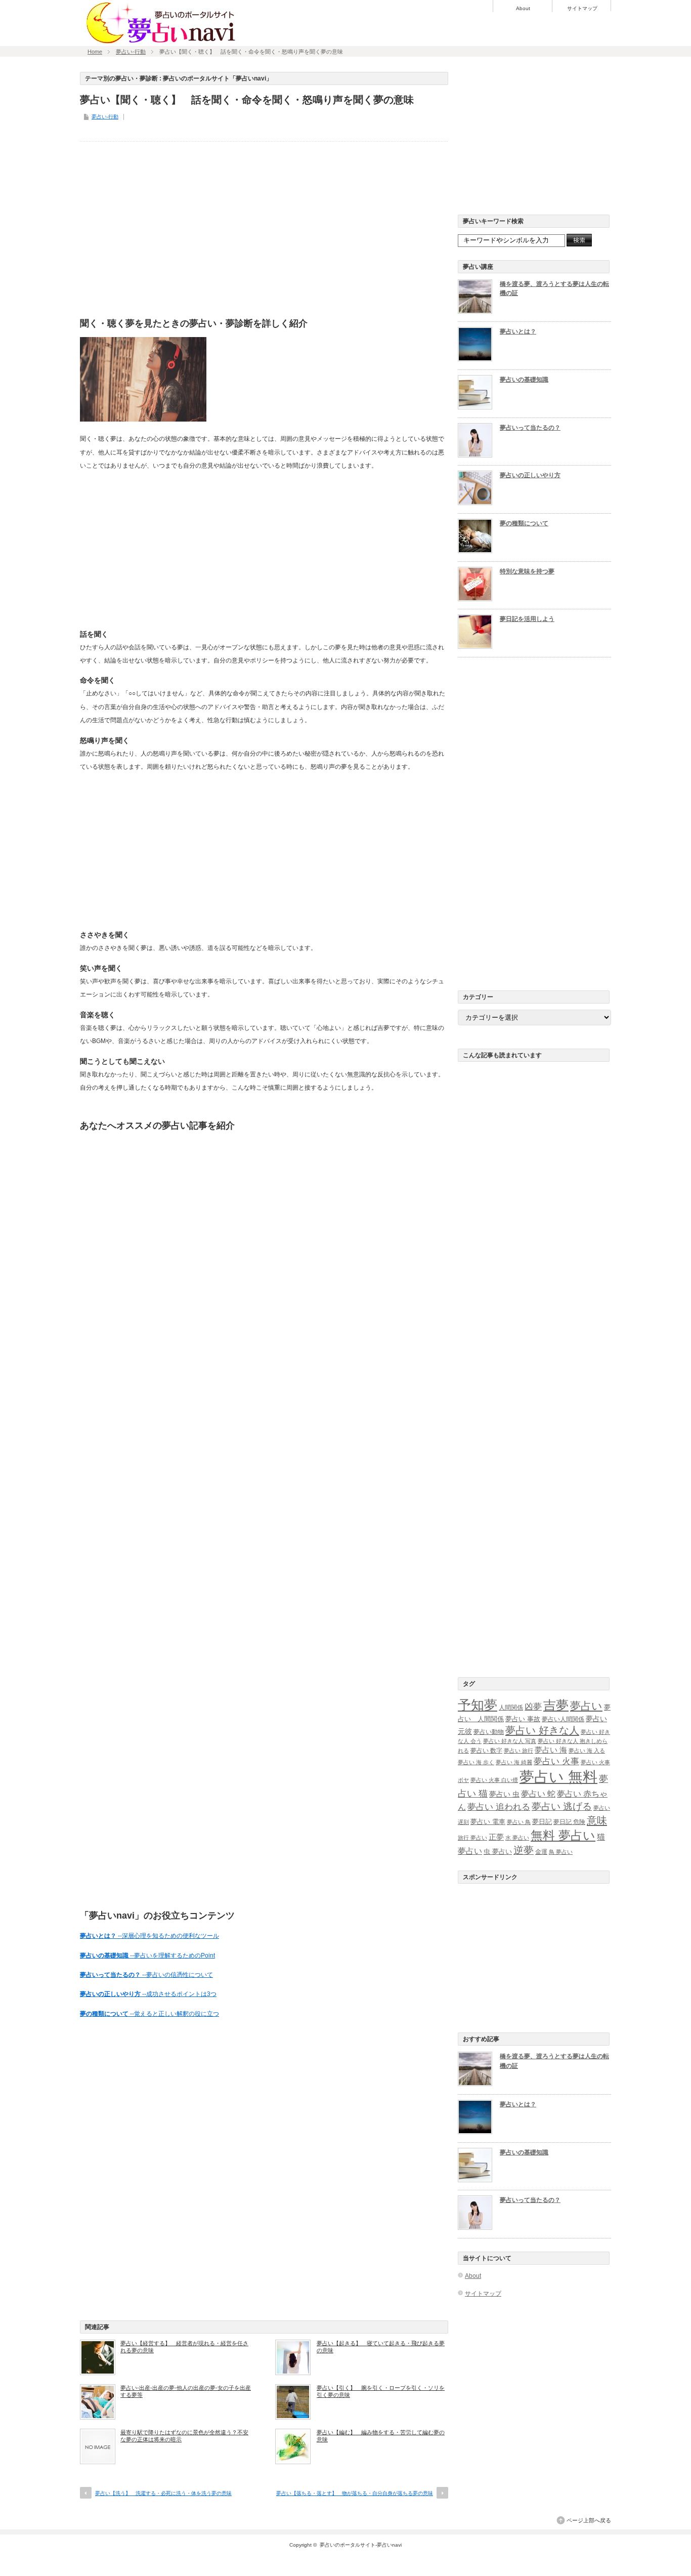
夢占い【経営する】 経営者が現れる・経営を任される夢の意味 (184, 2347)
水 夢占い (517, 1838)
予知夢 (478, 1705)
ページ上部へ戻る (589, 2520)
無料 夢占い (563, 1836)
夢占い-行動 (131, 52)
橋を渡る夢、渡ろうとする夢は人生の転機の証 (554, 289)
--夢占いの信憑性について (146, 1975)
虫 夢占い (498, 1852)
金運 (541, 1852)
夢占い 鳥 (519, 1822)
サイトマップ (582, 9)
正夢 (496, 1837)
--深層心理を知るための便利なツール (149, 1936)
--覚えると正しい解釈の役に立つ (149, 2014)
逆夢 (524, 1850)
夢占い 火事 (556, 1761)
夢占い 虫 (504, 1794)
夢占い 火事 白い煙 (494, 1780)
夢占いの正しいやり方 (530, 475)
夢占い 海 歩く (476, 1762)
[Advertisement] (264, 227)
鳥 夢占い (561, 1852)
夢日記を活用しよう (527, 619)
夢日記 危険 (569, 1822)
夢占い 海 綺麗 (514, 1762)
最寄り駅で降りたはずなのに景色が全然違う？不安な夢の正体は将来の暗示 (184, 2436)
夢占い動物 (489, 1732)
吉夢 (556, 1705)
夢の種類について (524, 523)
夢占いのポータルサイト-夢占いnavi (361, 2545)
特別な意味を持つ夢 (527, 571)
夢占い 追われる (499, 1807)
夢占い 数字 (486, 1751)
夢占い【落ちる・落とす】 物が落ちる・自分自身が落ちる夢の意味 (355, 2493)
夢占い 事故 (523, 1719)
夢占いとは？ (518, 331)
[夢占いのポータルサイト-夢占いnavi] (161, 42)
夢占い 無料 (558, 1777)
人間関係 (511, 1708)
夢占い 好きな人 (542, 1730)
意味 (597, 1820)
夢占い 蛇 (538, 1794)
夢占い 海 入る (587, 1751)
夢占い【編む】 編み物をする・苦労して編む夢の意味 (381, 2436)
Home (95, 52)
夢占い (586, 1706)
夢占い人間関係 (563, 1719)
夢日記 (542, 1822)
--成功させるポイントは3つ (148, 1994)
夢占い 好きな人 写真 (510, 1741)
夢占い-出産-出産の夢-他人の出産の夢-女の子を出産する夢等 (186, 2391)
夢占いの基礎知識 (524, 380)
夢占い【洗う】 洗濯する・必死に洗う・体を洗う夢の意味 (163, 2493)
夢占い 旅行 (519, 1751)
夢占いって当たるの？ (530, 428)
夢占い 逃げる (562, 1806)
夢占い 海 (551, 1750)
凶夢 (533, 1707)
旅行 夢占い (472, 1838)
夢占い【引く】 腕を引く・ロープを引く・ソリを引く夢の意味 (381, 2391)
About (523, 9)
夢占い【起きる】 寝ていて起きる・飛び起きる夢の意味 (381, 2347)
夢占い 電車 (488, 1822)
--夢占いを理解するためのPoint (147, 1956)
